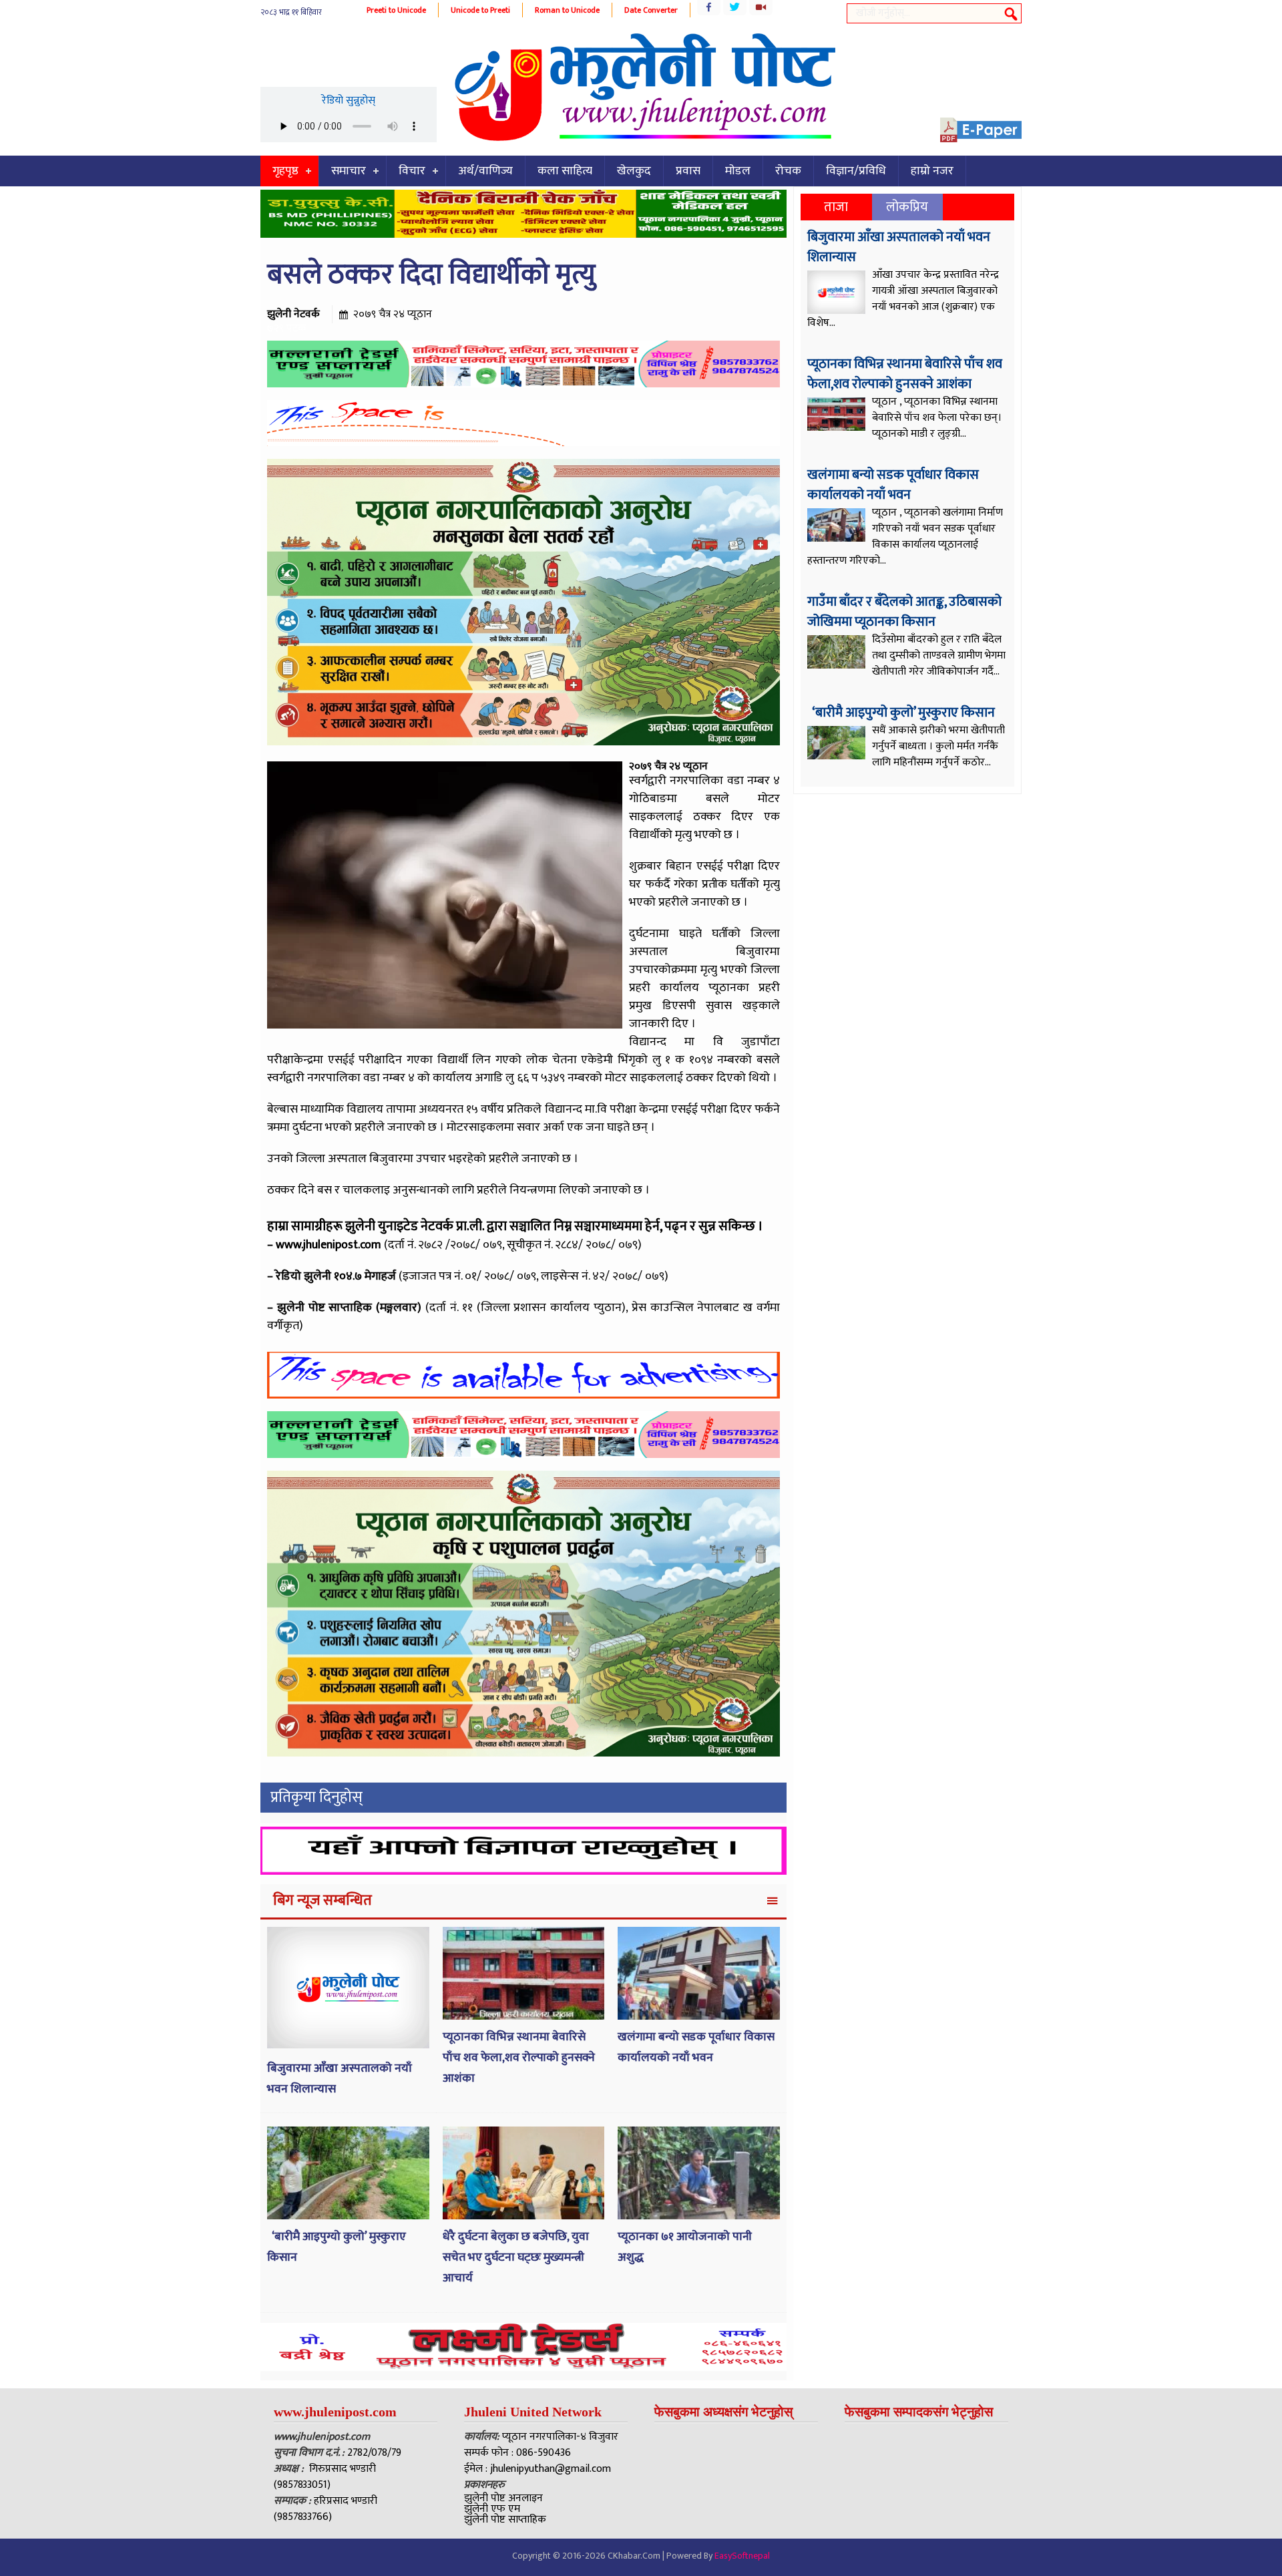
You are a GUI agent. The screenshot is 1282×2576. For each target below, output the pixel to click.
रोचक (788, 171)
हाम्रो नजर (932, 171)
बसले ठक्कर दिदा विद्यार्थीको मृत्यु (431, 275)
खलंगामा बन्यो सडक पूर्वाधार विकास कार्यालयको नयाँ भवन (696, 2047)
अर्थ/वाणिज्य (485, 171)
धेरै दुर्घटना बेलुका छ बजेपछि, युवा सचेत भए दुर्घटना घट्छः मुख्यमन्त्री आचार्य (516, 2257)
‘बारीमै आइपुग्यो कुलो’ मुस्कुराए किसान (902, 713)
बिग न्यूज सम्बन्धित (323, 1900)
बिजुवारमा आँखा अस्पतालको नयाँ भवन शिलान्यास (899, 247)
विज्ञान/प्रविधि (856, 171)
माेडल (738, 171)
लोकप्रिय (907, 207)
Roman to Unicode (567, 10)
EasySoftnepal (742, 2556)
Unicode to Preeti (480, 10)
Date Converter (651, 10)
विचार (412, 171)
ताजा (836, 207)
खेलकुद (634, 171)
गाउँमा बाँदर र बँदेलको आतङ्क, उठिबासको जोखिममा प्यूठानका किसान (904, 612)
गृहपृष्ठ (285, 171)
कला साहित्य (565, 171)
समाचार (349, 171)
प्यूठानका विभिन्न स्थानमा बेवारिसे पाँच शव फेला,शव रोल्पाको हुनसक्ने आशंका (519, 2057)
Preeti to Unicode (396, 10)
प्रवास (688, 171)
